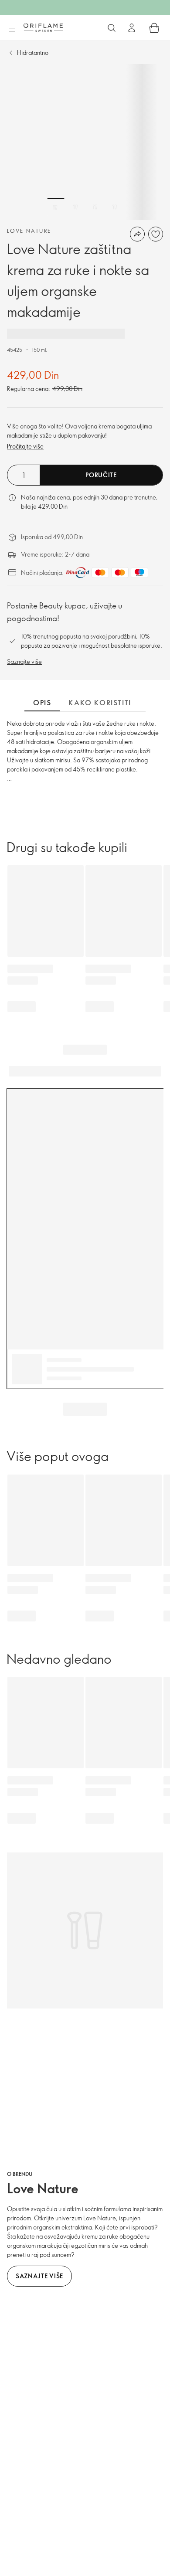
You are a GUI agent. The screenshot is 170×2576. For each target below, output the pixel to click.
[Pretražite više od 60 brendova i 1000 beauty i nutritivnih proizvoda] (112, 28)
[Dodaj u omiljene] (156, 234)
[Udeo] (137, 234)
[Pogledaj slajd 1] (56, 207)
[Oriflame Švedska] (43, 27)
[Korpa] (154, 28)
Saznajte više (24, 661)
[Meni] (12, 28)
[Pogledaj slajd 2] (75, 207)
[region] (85, 142)
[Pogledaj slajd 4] (115, 207)
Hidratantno (33, 53)
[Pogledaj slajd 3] (95, 207)
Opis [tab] (42, 703)
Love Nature (29, 231)
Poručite (101, 475)
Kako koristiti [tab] (100, 703)
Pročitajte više (25, 446)
